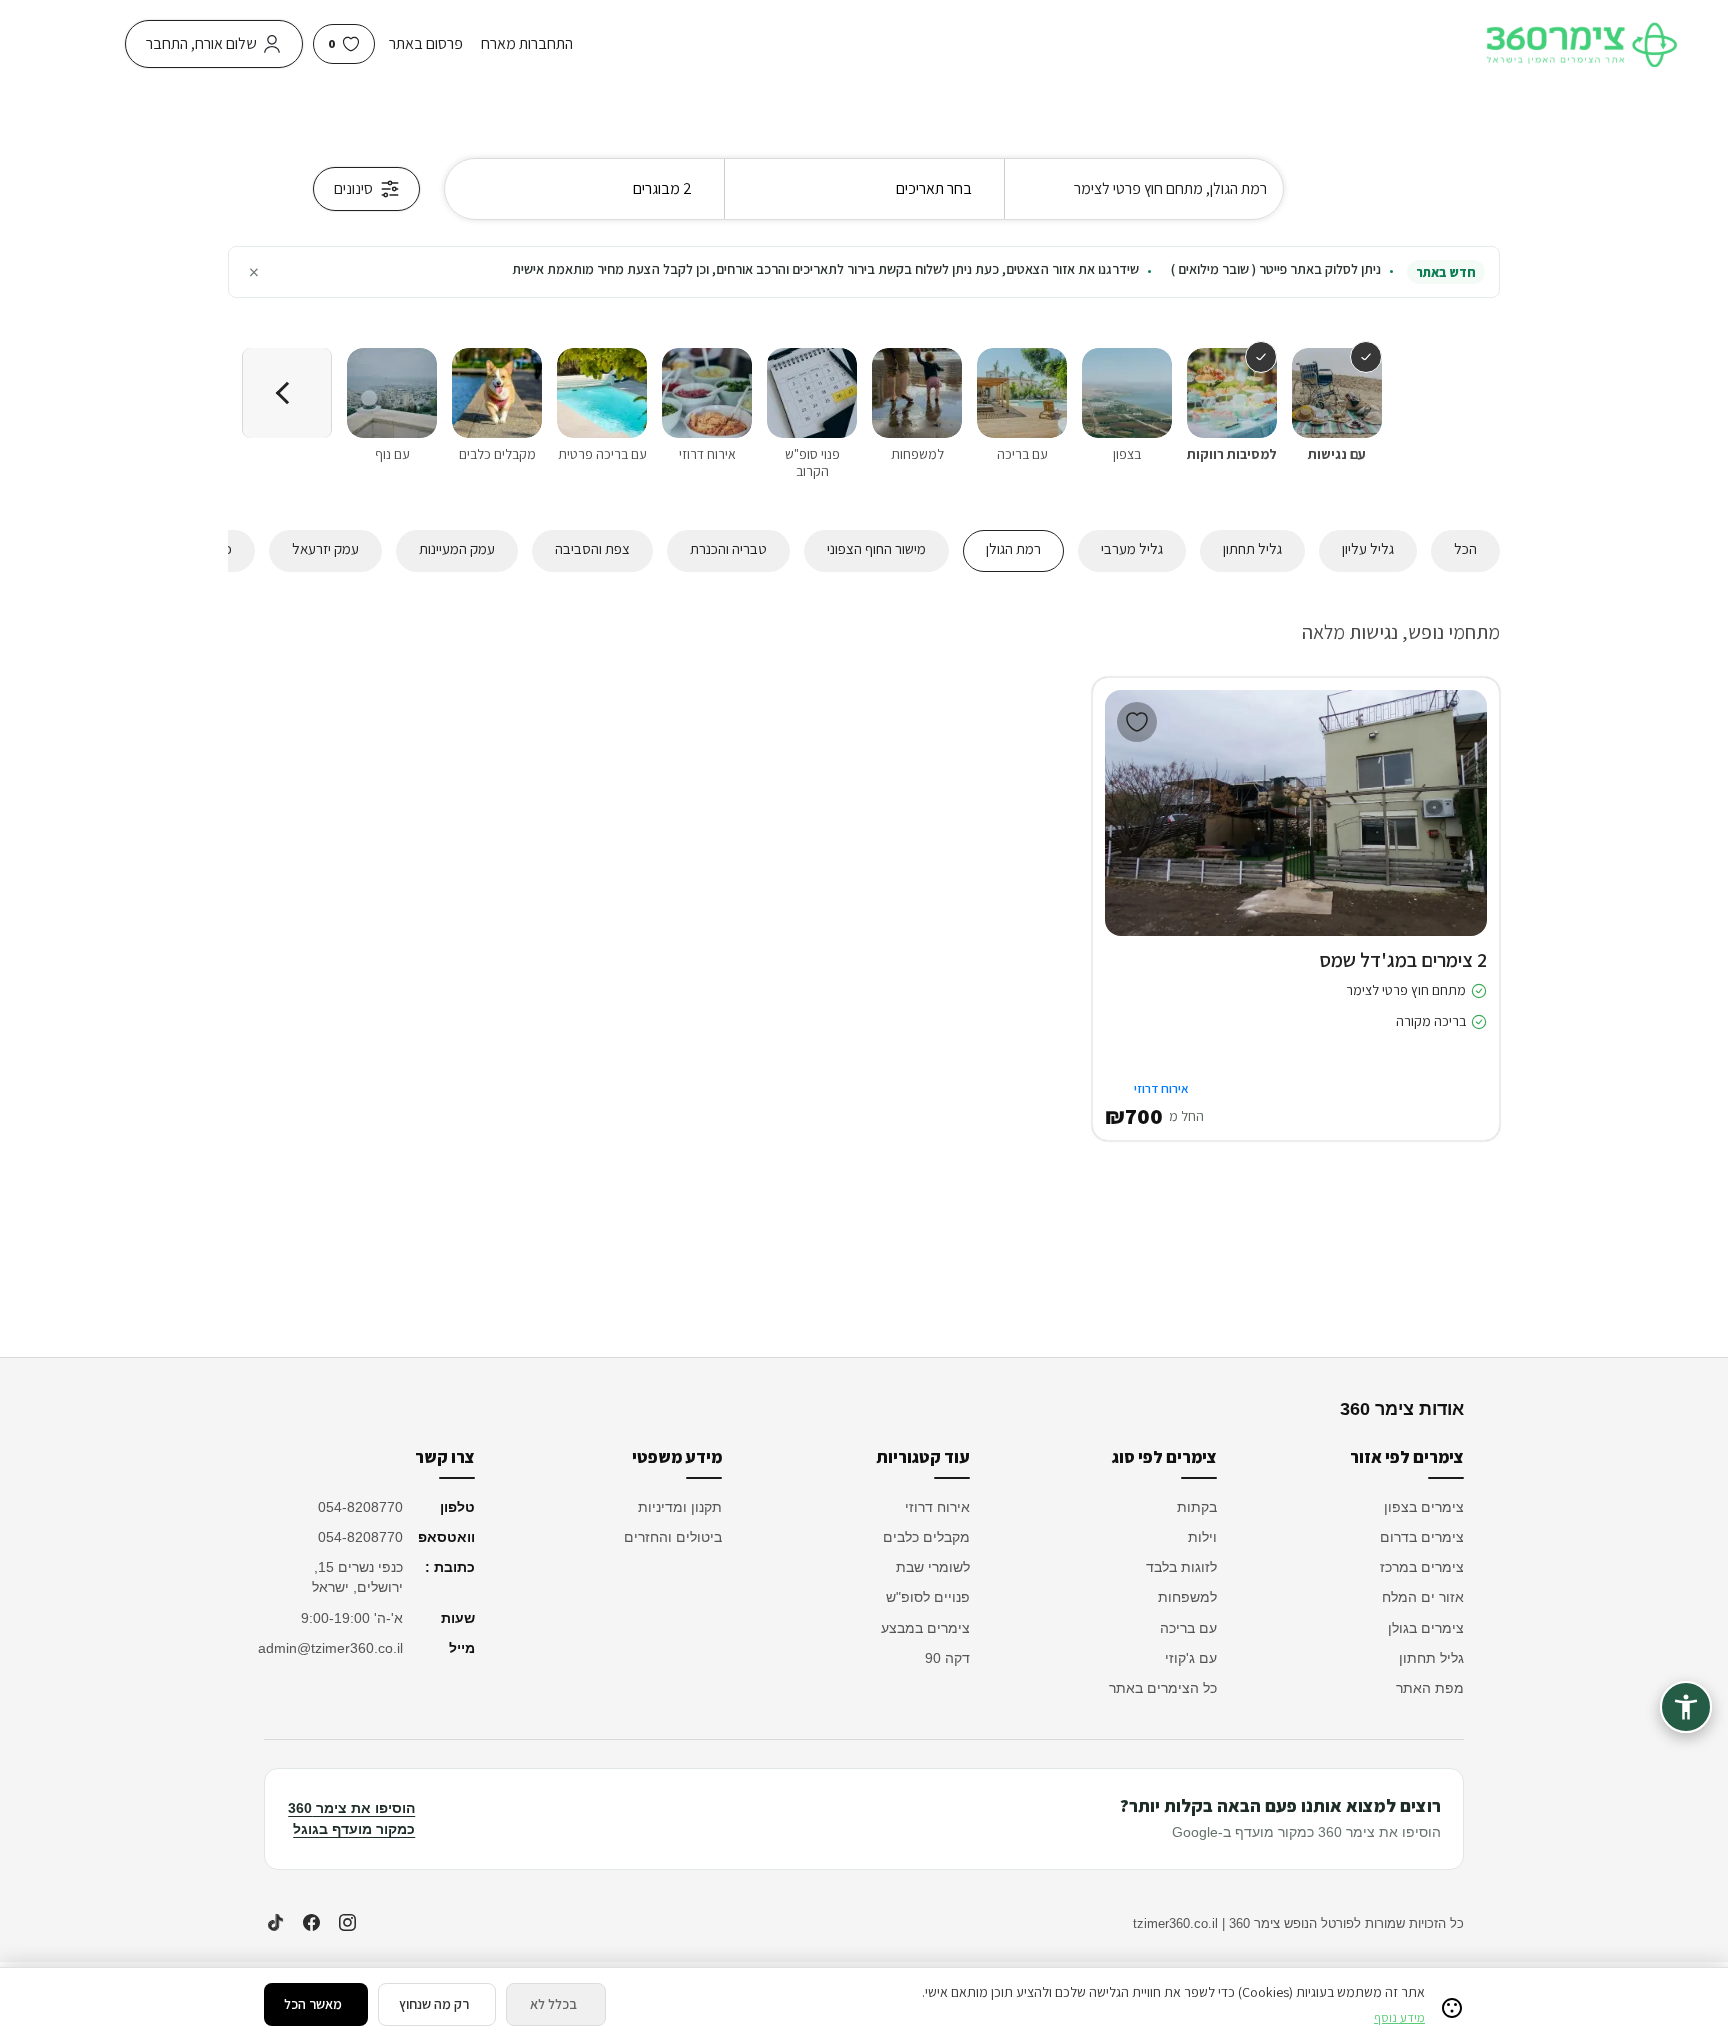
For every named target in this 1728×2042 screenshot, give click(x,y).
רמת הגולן (1013, 548)
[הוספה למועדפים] (1137, 722)
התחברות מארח (527, 43)
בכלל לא (553, 2004)
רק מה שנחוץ (434, 2004)
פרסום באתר (426, 43)
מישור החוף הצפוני (876, 548)
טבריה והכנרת (728, 548)
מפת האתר (1430, 1688)
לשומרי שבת (933, 1567)
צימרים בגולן (1426, 1628)
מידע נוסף (1399, 2017)
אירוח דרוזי (937, 1507)
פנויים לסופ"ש (928, 1597)
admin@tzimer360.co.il (333, 1648)
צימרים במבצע (925, 1628)
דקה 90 (947, 1658)
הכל (1465, 548)
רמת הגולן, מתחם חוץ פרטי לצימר (1170, 188)
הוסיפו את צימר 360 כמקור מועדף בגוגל (351, 1818)
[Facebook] (311, 1923)
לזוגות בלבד (1181, 1567)
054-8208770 (360, 1507)
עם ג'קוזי (1191, 1658)
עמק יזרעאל (325, 548)
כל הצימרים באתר (1163, 1688)
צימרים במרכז (1422, 1567)
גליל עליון (1368, 548)
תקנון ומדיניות (680, 1507)
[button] (1457, 833)
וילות (1202, 1537)
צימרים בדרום (1422, 1537)
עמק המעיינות (457, 548)
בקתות (1197, 1507)
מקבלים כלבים (926, 1537)
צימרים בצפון (1424, 1507)
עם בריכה (1188, 1628)
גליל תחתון (1252, 548)
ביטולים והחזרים (673, 1537)
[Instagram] (347, 1923)
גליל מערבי (1132, 548)
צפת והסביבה (592, 548)
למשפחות (1187, 1597)
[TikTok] (275, 1923)
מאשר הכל (313, 2004)
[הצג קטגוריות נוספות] (287, 393)
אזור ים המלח (1423, 1597)
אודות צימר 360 (1402, 1409)
